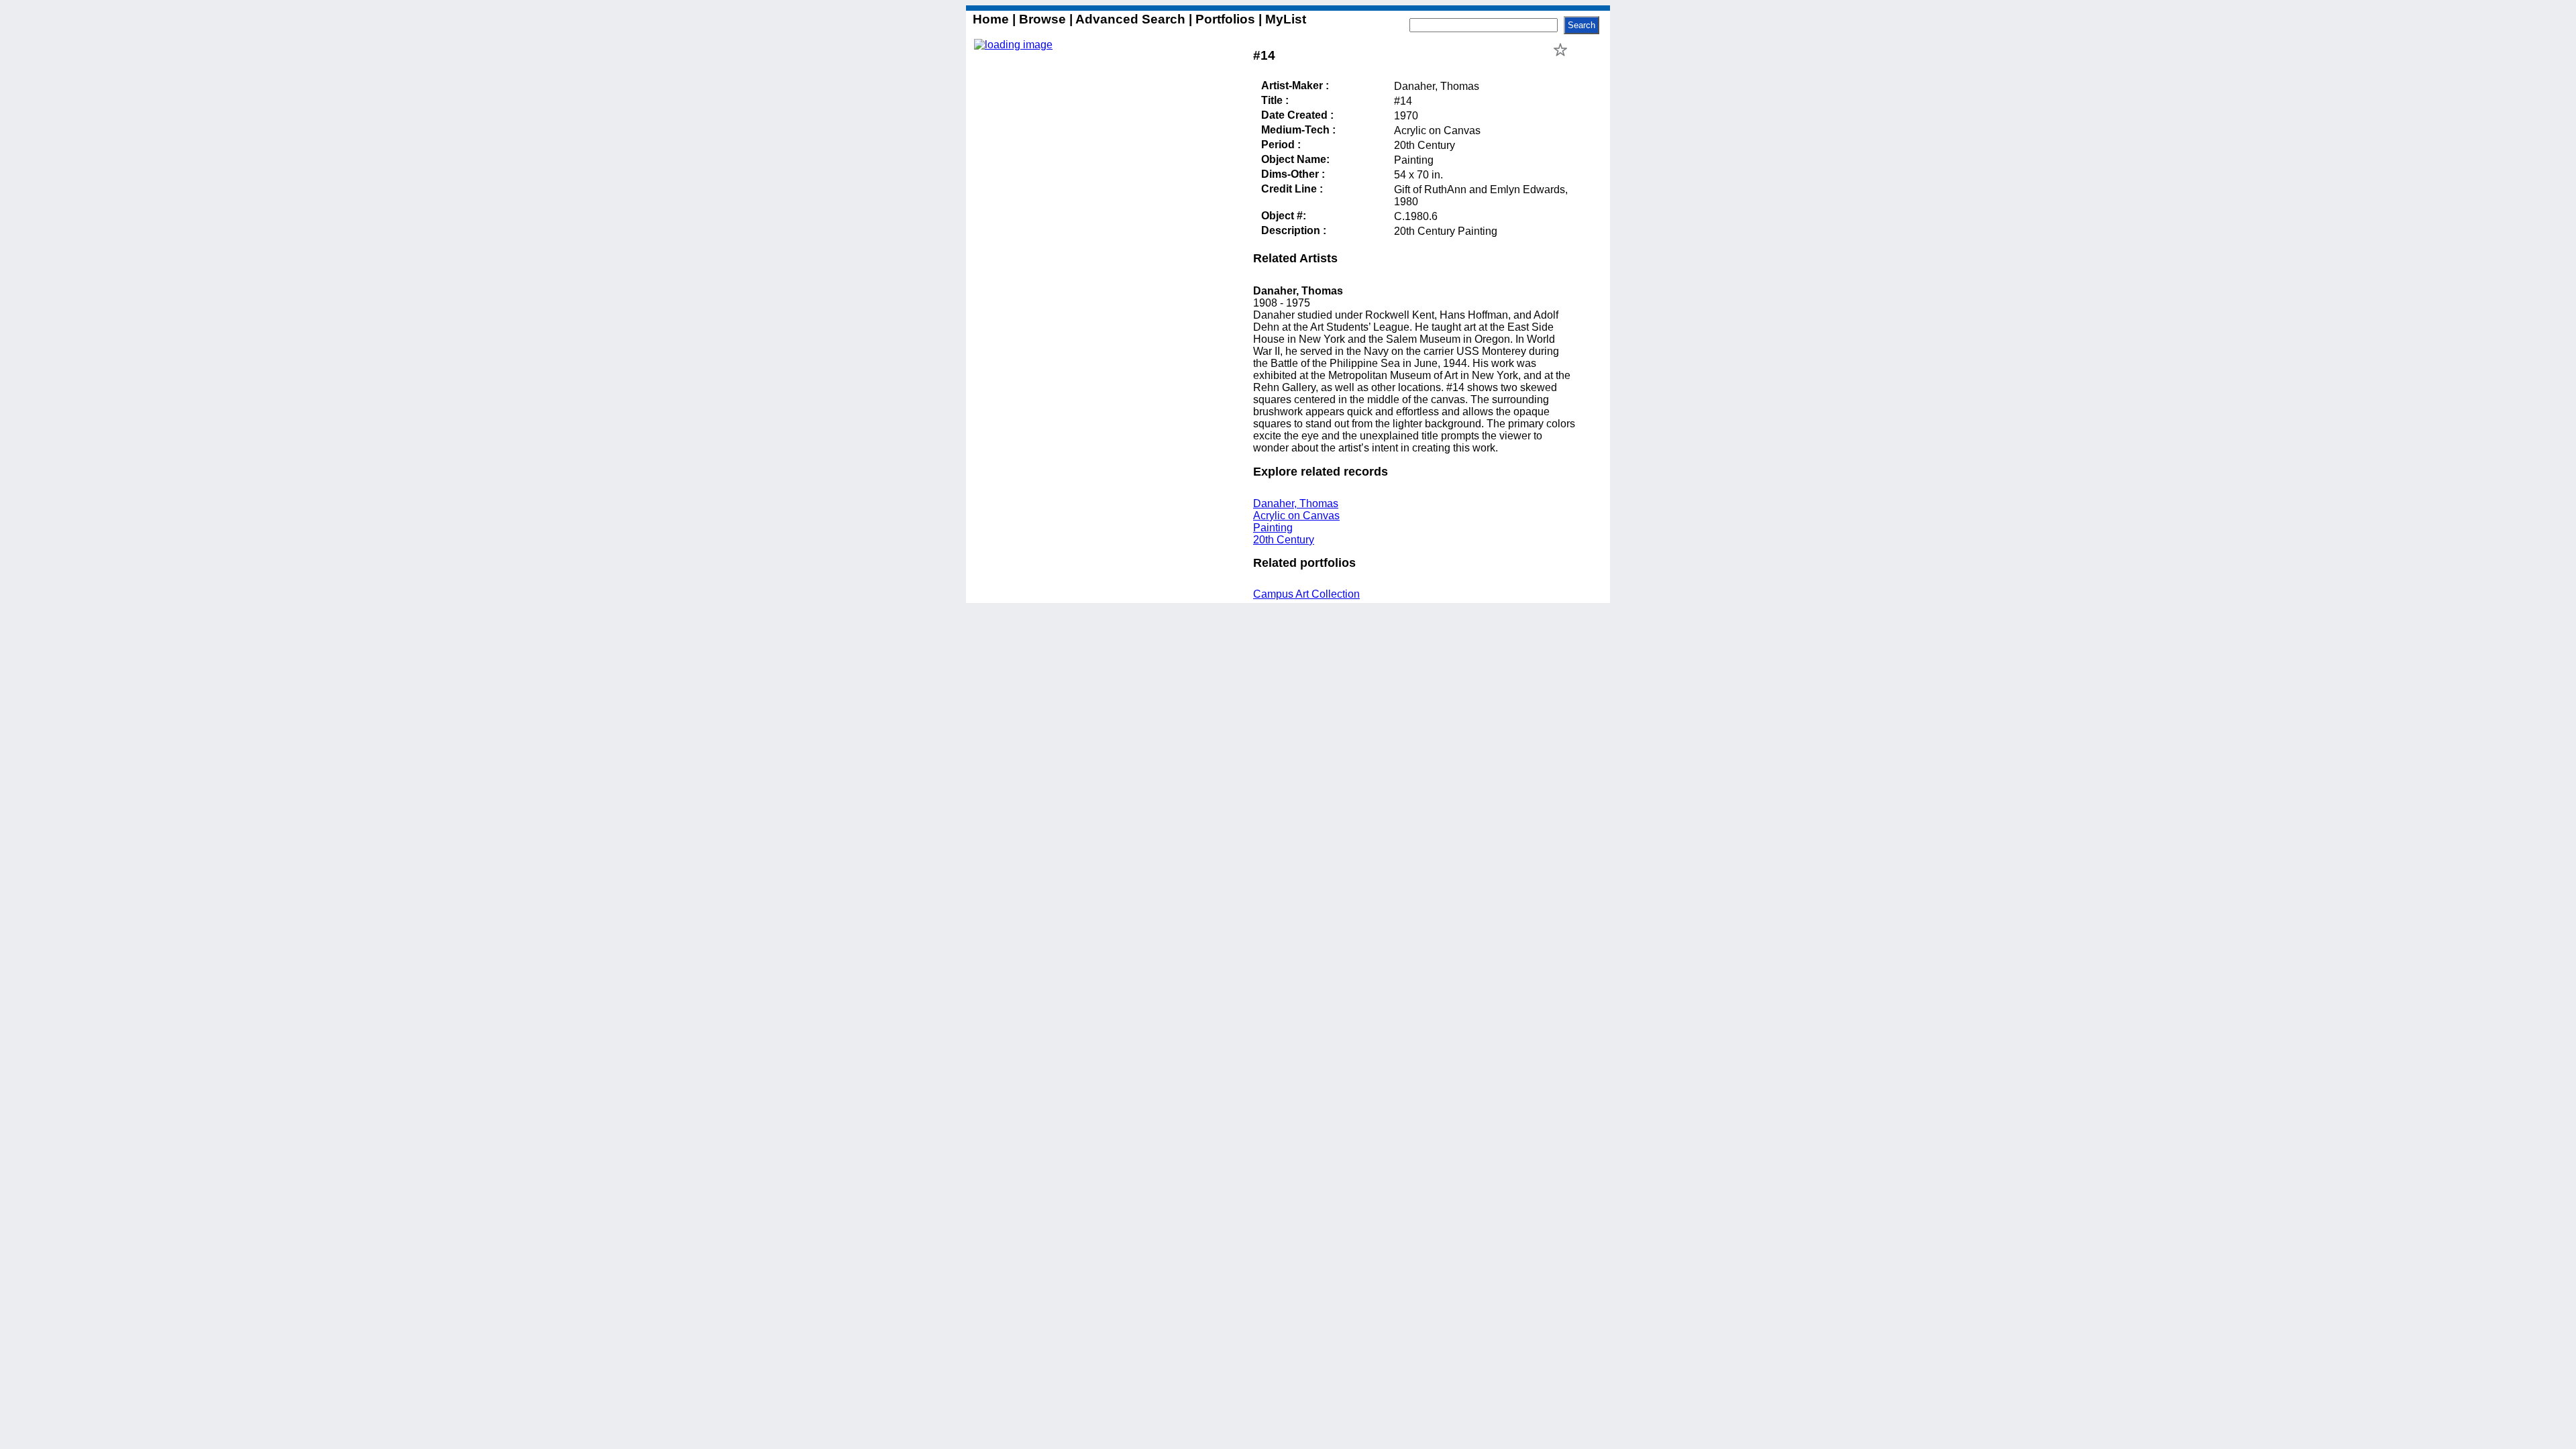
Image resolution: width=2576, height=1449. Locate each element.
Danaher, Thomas (1296, 503)
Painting (1273, 528)
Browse (1042, 19)
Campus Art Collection (1306, 594)
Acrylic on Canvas (1296, 516)
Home (992, 19)
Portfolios (1225, 19)
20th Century (1284, 540)
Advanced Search (1131, 19)
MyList (1284, 19)
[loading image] (1013, 45)
